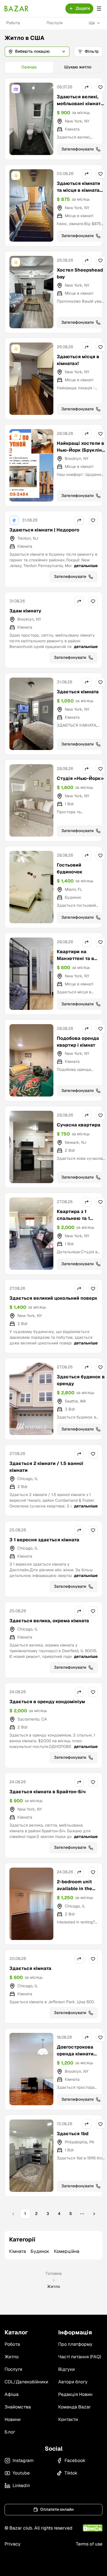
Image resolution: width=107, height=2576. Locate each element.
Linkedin (21, 2486)
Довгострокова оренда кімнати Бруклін (75, 2054)
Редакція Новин (75, 2394)
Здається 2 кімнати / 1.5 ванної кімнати (46, 1467)
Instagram (23, 2460)
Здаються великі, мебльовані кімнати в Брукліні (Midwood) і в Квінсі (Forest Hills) (80, 110)
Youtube (21, 2473)
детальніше (86, 566)
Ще (92, 23)
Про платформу (75, 2344)
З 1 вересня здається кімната (44, 1540)
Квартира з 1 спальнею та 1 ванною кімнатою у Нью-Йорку (79, 1222)
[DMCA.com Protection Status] (93, 2528)
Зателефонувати (77, 149)
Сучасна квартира (79, 1125)
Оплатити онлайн (57, 2509)
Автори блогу (73, 2382)
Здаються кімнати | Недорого (44, 530)
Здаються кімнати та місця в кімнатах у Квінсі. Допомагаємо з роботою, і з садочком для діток (80, 200)
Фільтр (92, 51)
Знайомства (18, 2407)
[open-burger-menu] (99, 9)
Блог (10, 2432)
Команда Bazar (74, 2407)
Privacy (13, 2544)
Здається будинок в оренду (81, 1380)
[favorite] (100, 87)
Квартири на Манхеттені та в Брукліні (75, 958)
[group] (53, 67)
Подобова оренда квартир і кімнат (78, 1042)
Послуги (54, 23)
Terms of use (89, 2544)
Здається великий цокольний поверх (53, 1298)
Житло (12, 2357)
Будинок (40, 2251)
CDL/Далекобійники (26, 2382)
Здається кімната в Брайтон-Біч (48, 1792)
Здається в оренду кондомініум (47, 1702)
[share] (87, 87)
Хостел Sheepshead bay (80, 273)
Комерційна (67, 2251)
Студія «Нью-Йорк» (80, 778)
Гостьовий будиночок (70, 868)
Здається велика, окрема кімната (49, 1621)
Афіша (12, 2394)
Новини (13, 2419)
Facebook (75, 2460)
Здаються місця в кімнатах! (78, 360)
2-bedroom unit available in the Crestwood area (75, 1889)
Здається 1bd (73, 2134)
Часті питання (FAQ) (80, 2357)
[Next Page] (94, 2214)
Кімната (18, 2251)
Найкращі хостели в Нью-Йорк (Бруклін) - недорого (80, 450)
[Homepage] (17, 9)
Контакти (68, 2419)
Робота (13, 23)
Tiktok (71, 2473)
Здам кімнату (25, 611)
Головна (54, 2273)
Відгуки (66, 2369)
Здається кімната (78, 692)
